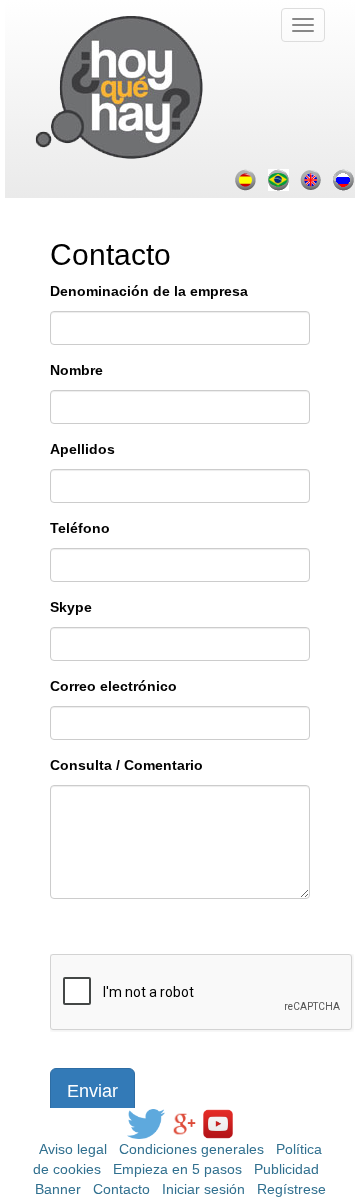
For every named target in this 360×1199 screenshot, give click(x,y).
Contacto (121, 1189)
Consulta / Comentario (126, 765)
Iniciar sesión (203, 1189)
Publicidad (286, 1169)
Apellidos (82, 449)
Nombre (76, 370)
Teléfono (80, 528)
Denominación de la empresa (149, 291)
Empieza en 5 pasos (177, 1169)
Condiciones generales (191, 1149)
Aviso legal (73, 1149)
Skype (71, 607)
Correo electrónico (113, 686)
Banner (58, 1189)
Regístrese (291, 1189)
